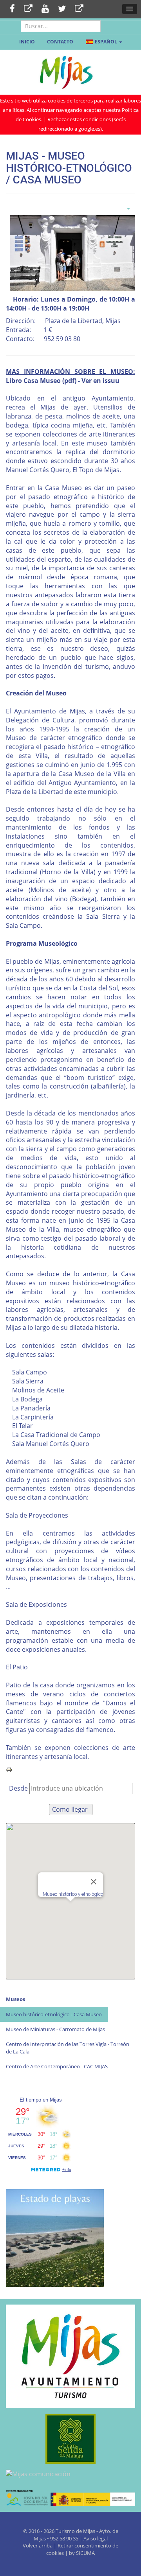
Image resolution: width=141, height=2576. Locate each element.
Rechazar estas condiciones (79, 119)
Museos (15, 1999)
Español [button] (106, 42)
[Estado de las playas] (55, 2237)
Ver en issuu (100, 381)
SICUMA (85, 2553)
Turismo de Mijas (75, 2531)
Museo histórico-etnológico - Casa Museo (54, 2014)
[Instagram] (79, 9)
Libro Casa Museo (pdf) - (44, 381)
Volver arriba (38, 2545)
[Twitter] (62, 9)
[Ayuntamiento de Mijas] (70, 2356)
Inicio (27, 42)
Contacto (60, 42)
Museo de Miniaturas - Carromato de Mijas (55, 2029)
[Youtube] (45, 9)
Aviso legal (96, 2538)
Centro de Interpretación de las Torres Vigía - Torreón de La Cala (68, 2048)
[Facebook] (12, 9)
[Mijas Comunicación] (28, 9)
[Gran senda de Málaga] (70, 2439)
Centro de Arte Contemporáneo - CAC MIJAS (57, 2066)
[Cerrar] (94, 1882)
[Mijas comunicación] (70, 2474)
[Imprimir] (9, 1769)
